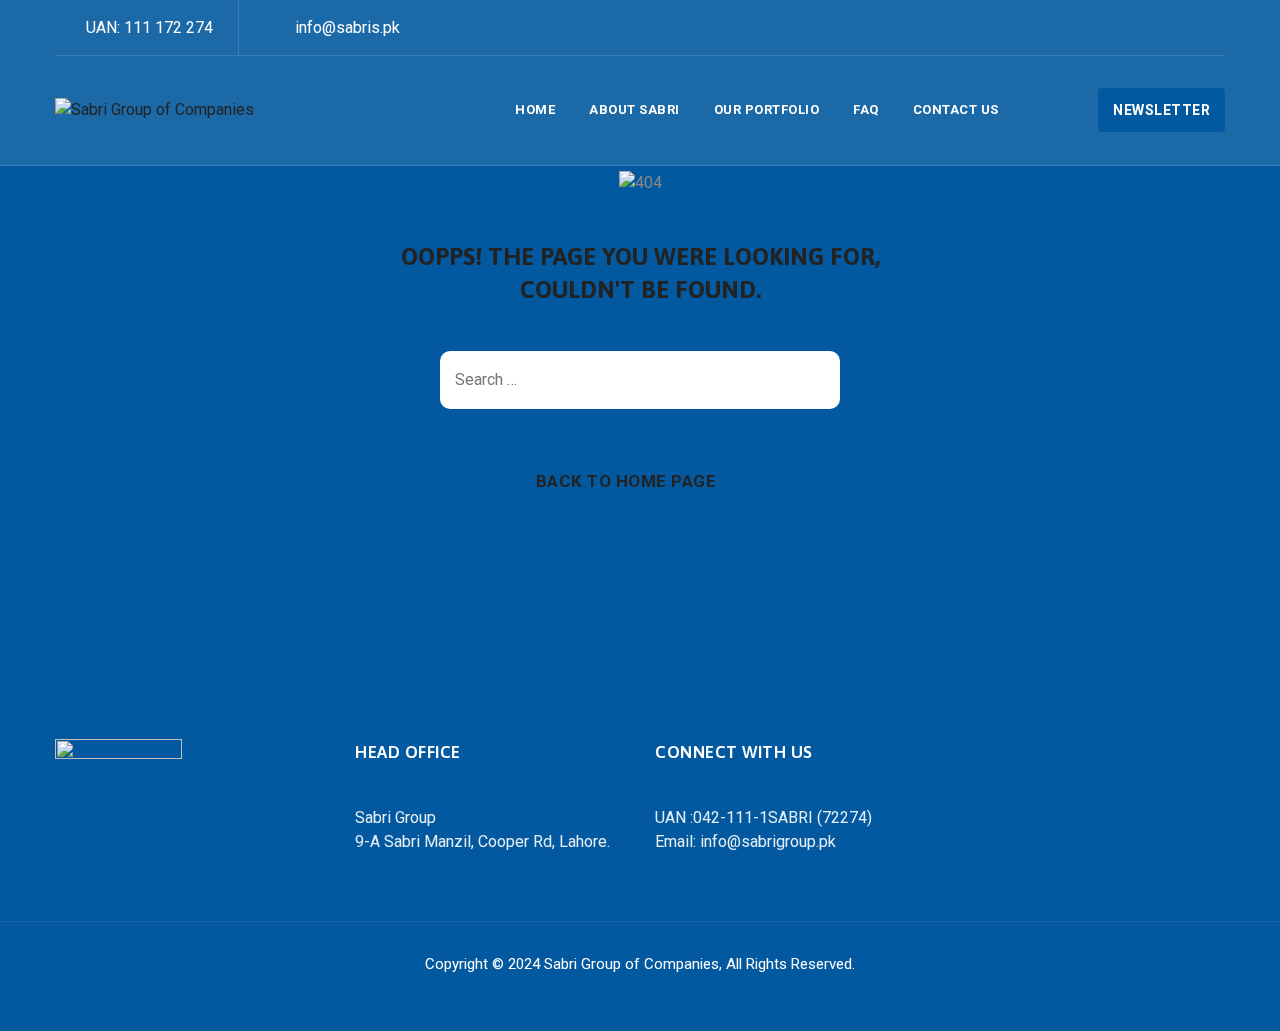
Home (535, 109)
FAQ (866, 109)
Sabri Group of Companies (631, 964)
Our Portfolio (767, 109)
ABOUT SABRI (634, 109)
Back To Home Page (626, 481)
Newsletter (1161, 110)
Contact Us (956, 109)
